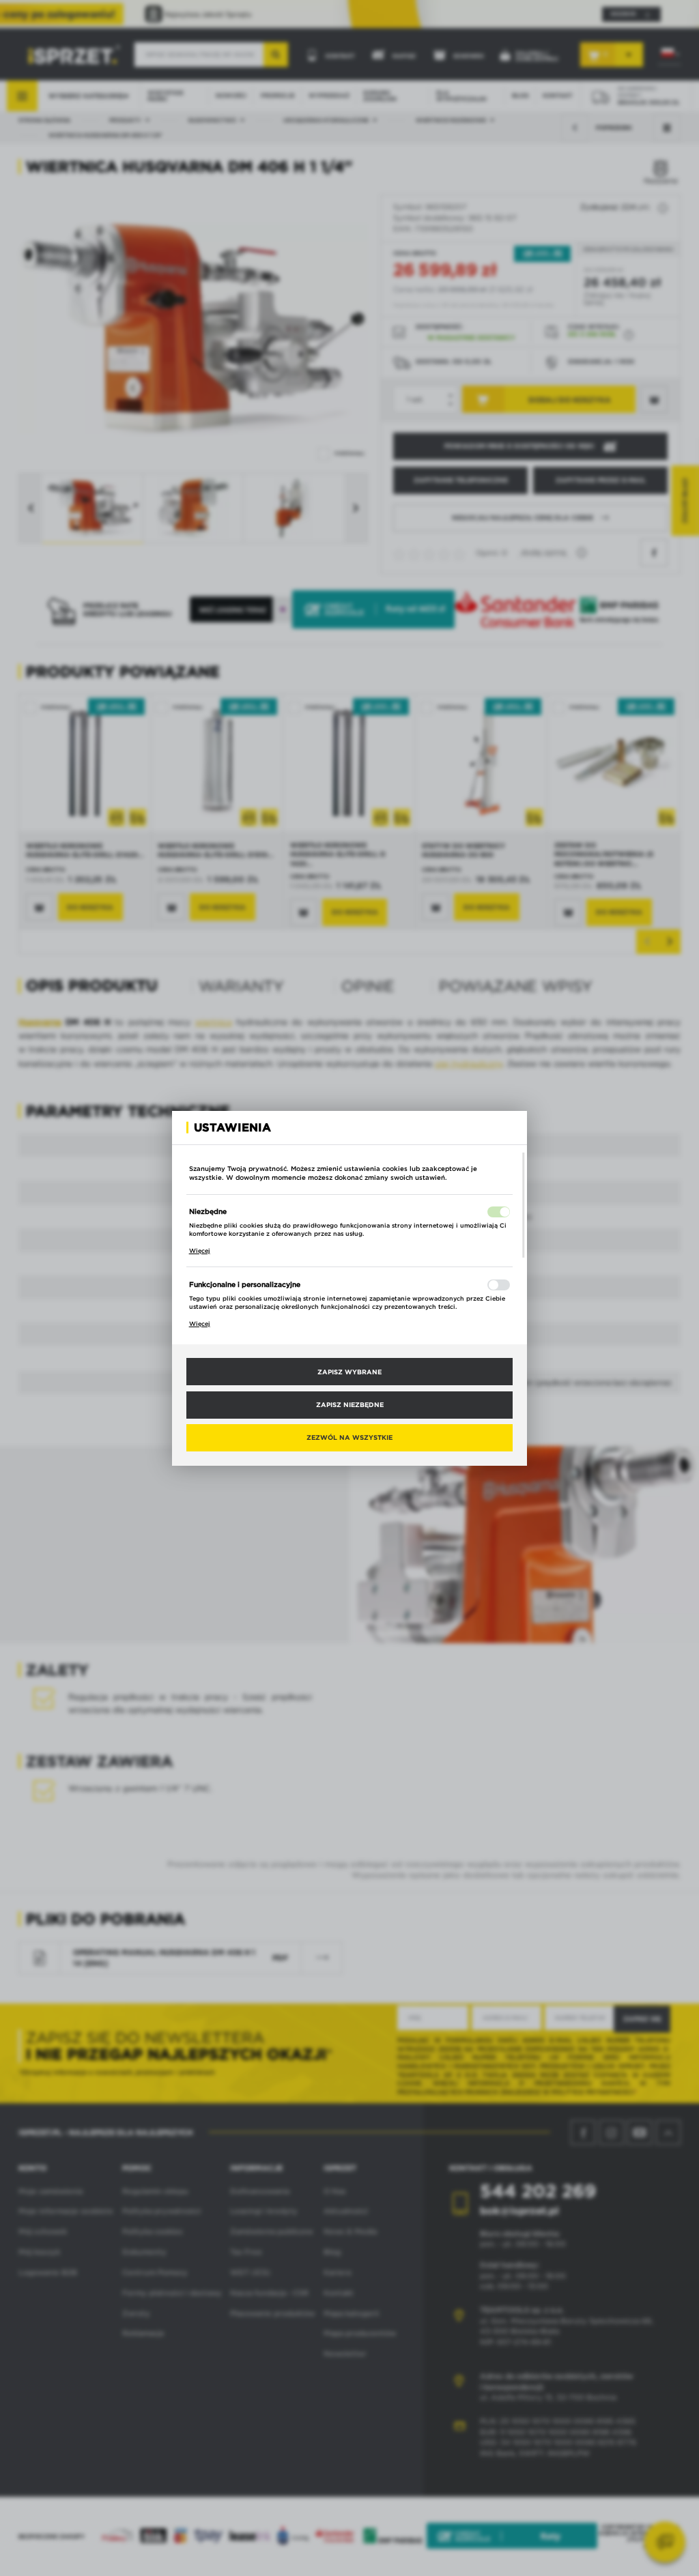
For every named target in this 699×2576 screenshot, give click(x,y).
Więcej (200, 1251)
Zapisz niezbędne (350, 1404)
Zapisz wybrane (349, 1372)
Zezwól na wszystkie (349, 1437)
